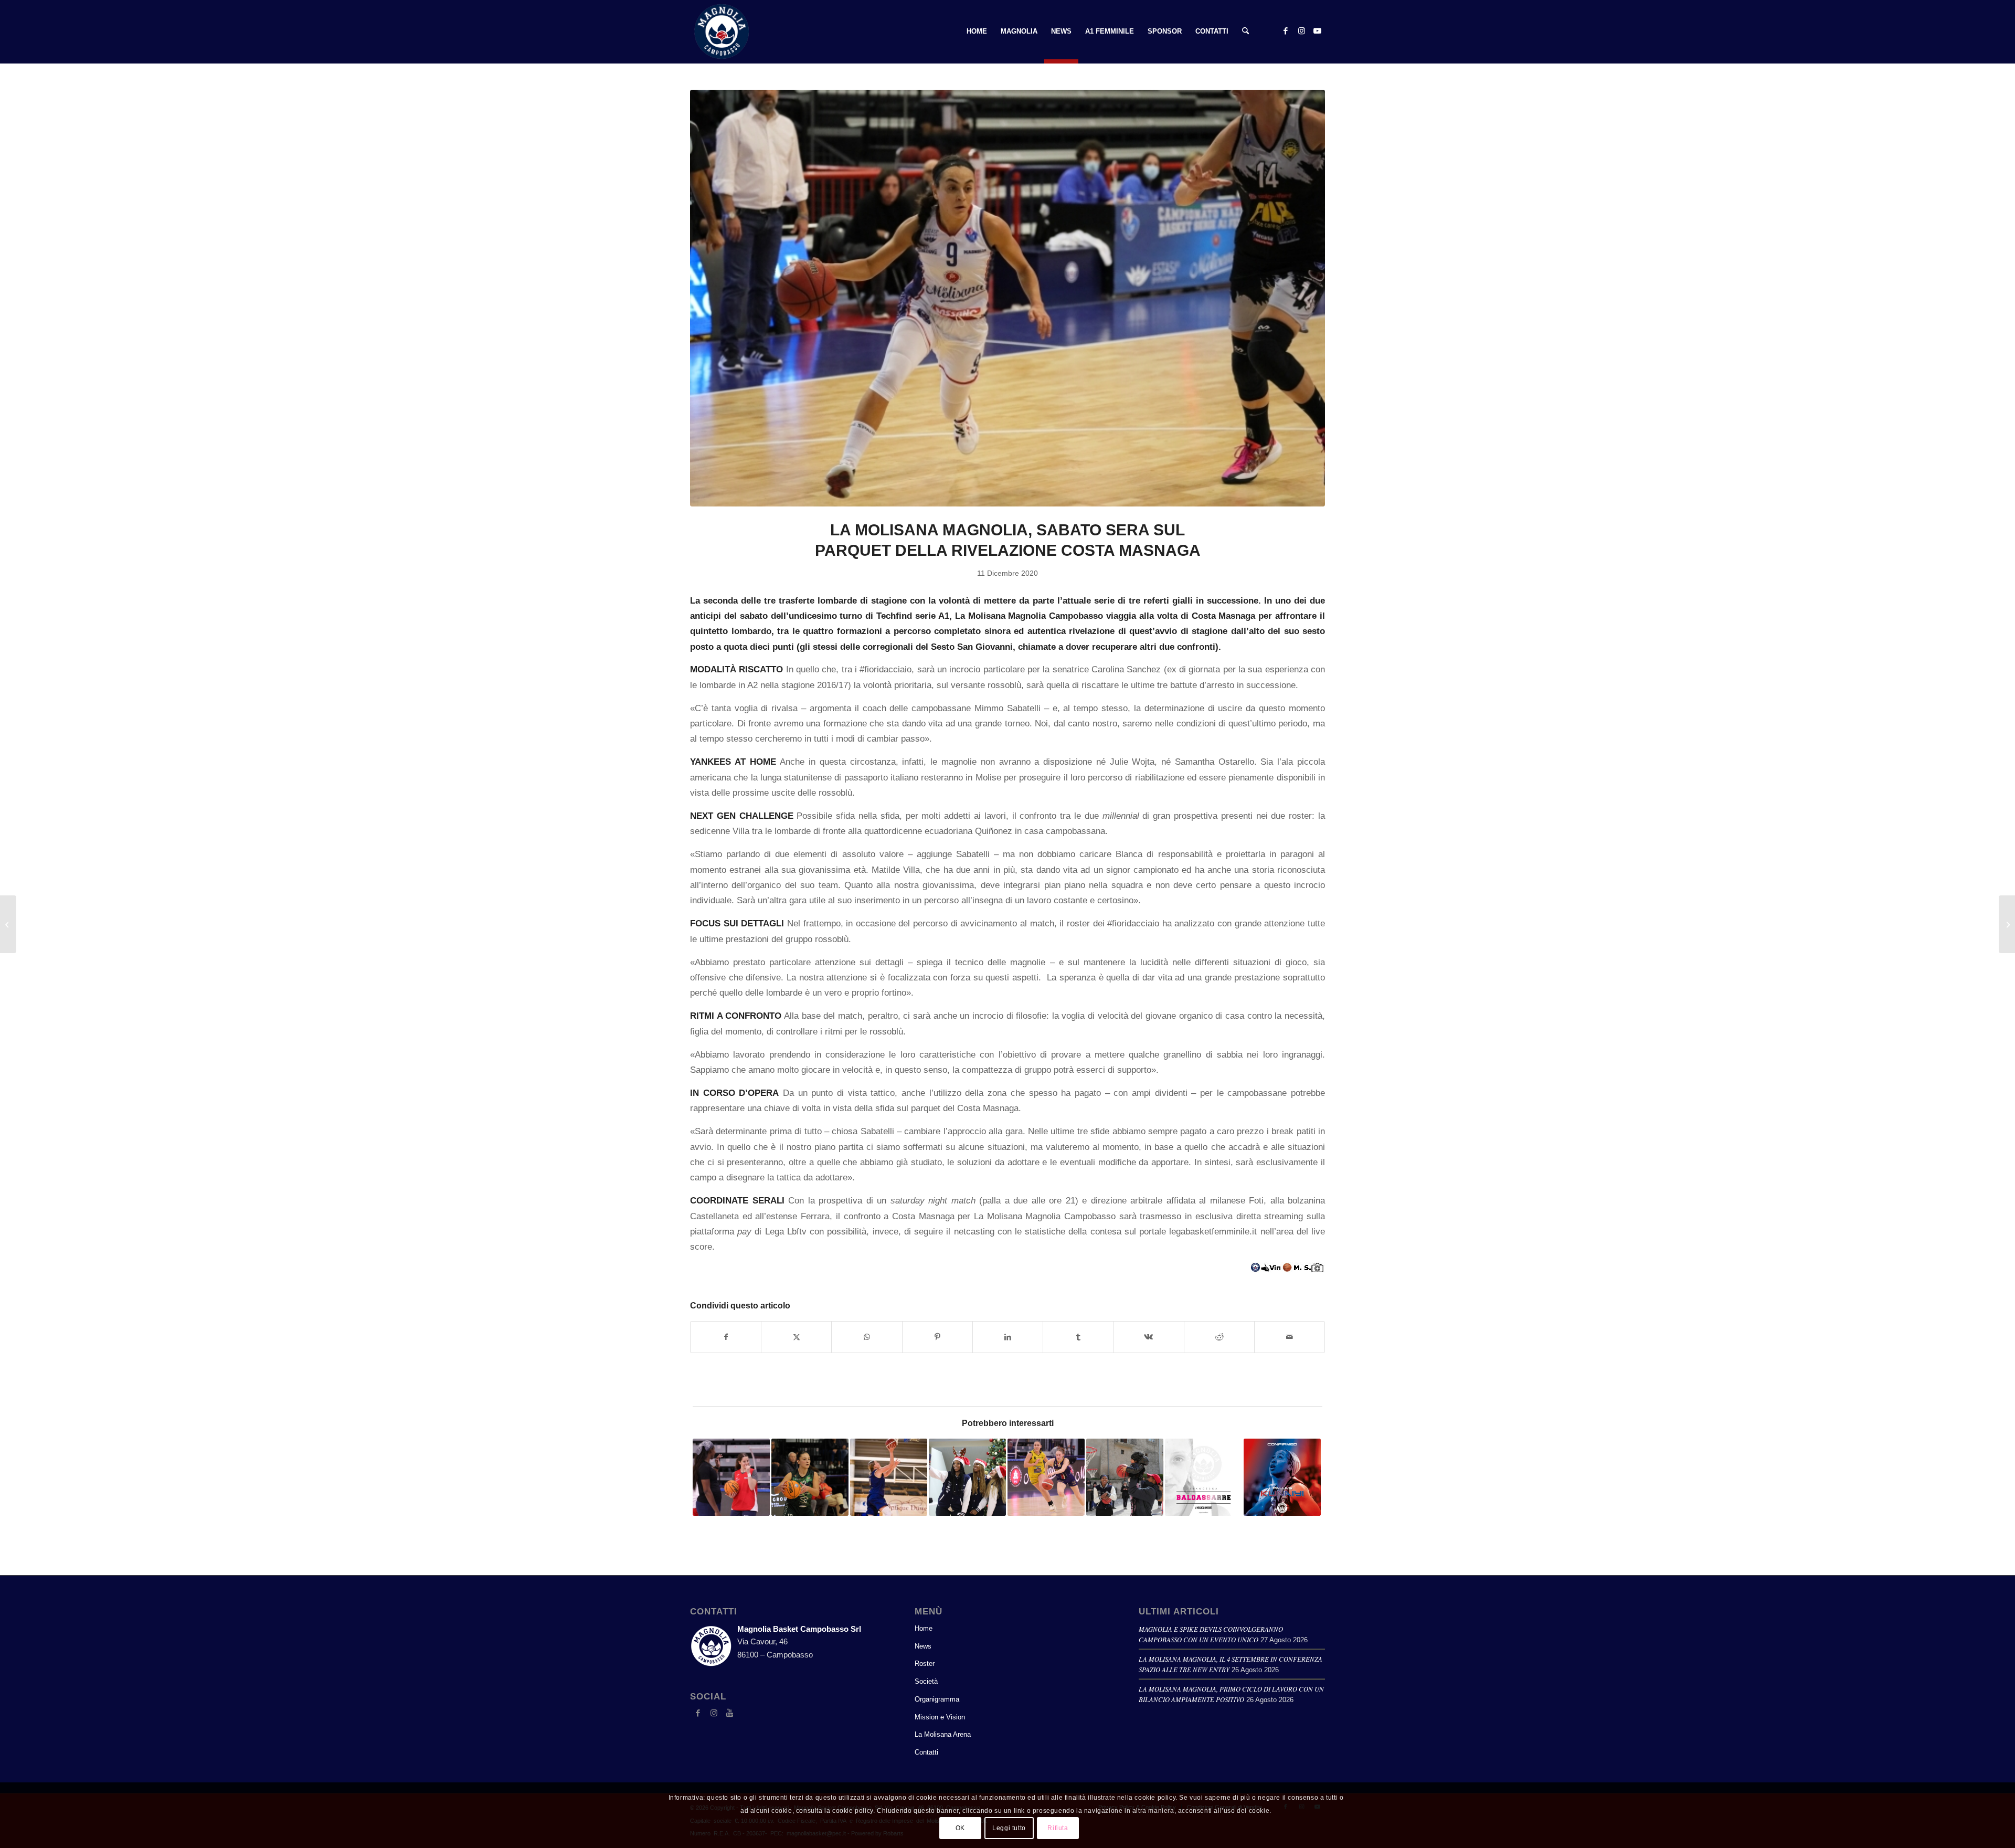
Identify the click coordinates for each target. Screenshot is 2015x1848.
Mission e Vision (940, 1717)
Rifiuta (1058, 1828)
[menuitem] (977, 31)
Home (924, 1628)
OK (960, 1828)
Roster (925, 1664)
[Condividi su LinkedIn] (1008, 1337)
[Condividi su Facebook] (726, 1337)
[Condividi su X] (796, 1337)
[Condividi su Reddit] (1219, 1337)
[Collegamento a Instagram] (1301, 31)
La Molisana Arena (943, 1734)
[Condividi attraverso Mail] (1290, 1337)
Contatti (926, 1752)
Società (926, 1681)
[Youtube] (729, 1713)
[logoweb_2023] (722, 31)
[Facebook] (698, 1713)
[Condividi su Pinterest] (937, 1337)
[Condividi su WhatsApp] (867, 1337)
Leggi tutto (1009, 1828)
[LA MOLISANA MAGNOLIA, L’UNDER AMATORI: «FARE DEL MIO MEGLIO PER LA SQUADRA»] (8, 924)
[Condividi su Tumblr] (1078, 1337)
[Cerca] (1245, 31)
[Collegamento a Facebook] (1286, 31)
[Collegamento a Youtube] (1317, 31)
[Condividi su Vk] (1148, 1337)
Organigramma (937, 1699)
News (923, 1646)
